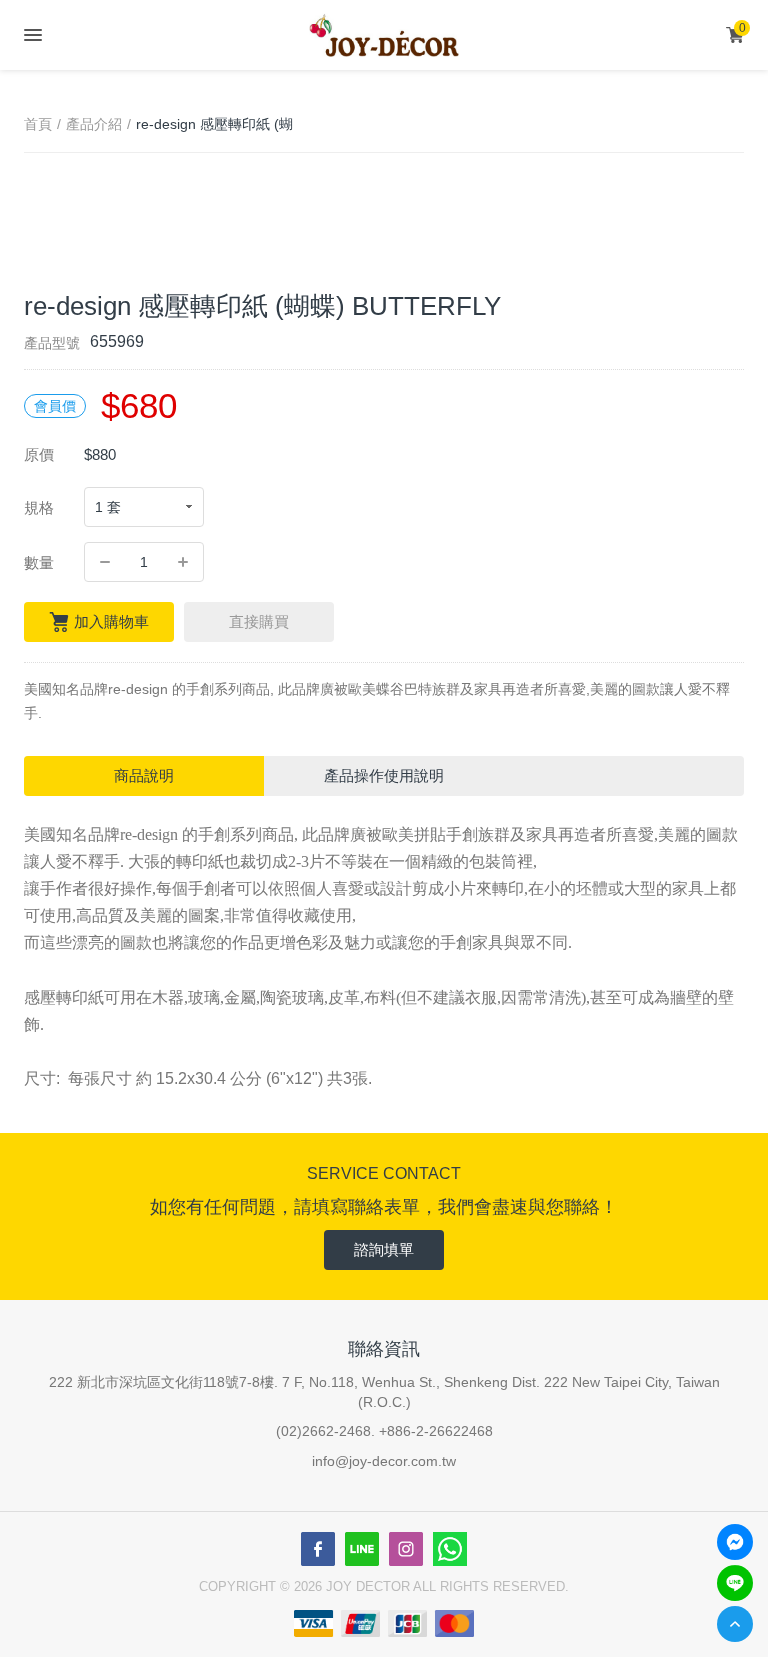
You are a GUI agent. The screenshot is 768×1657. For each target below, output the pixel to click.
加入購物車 (111, 621)
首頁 (38, 124)
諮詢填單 (384, 1249)
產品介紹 (94, 124)
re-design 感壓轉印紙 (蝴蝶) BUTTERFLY (214, 125)
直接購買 (259, 621)
